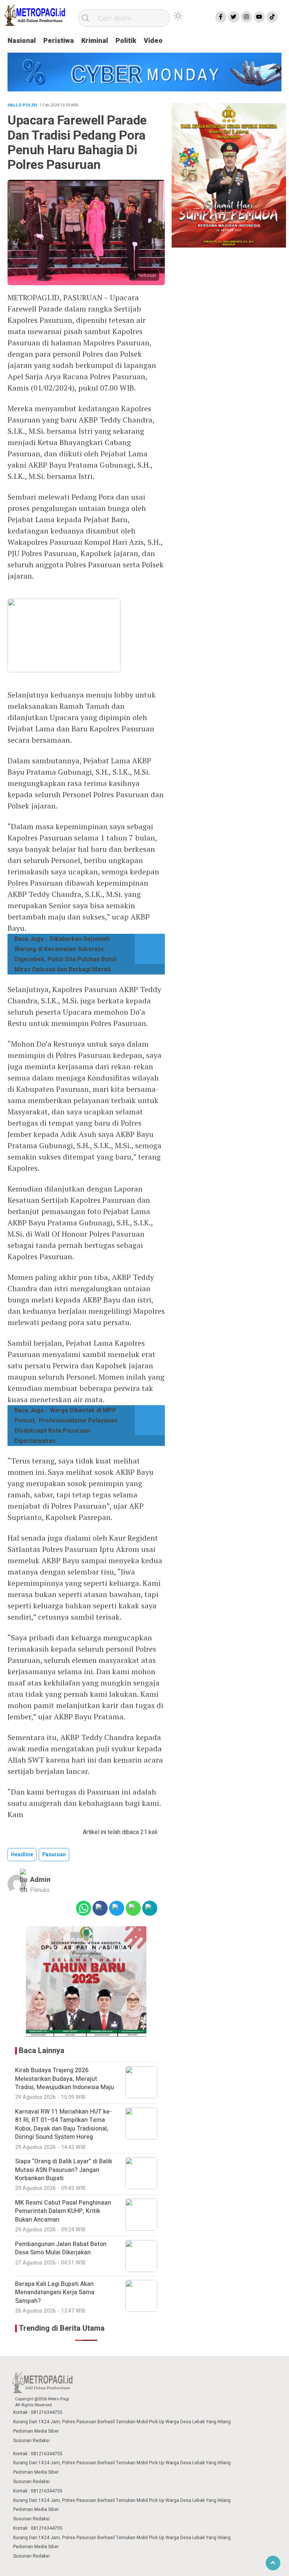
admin (40, 1880)
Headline (22, 1855)
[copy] (150, 1908)
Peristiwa (59, 41)
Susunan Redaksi (31, 2441)
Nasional (22, 41)
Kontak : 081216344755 (38, 2412)
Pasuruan (54, 1855)
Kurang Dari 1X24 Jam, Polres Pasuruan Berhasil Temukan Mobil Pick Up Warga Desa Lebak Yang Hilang (122, 2422)
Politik (126, 41)
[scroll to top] (273, 2563)
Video (153, 41)
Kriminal (95, 41)
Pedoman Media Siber (36, 2431)
